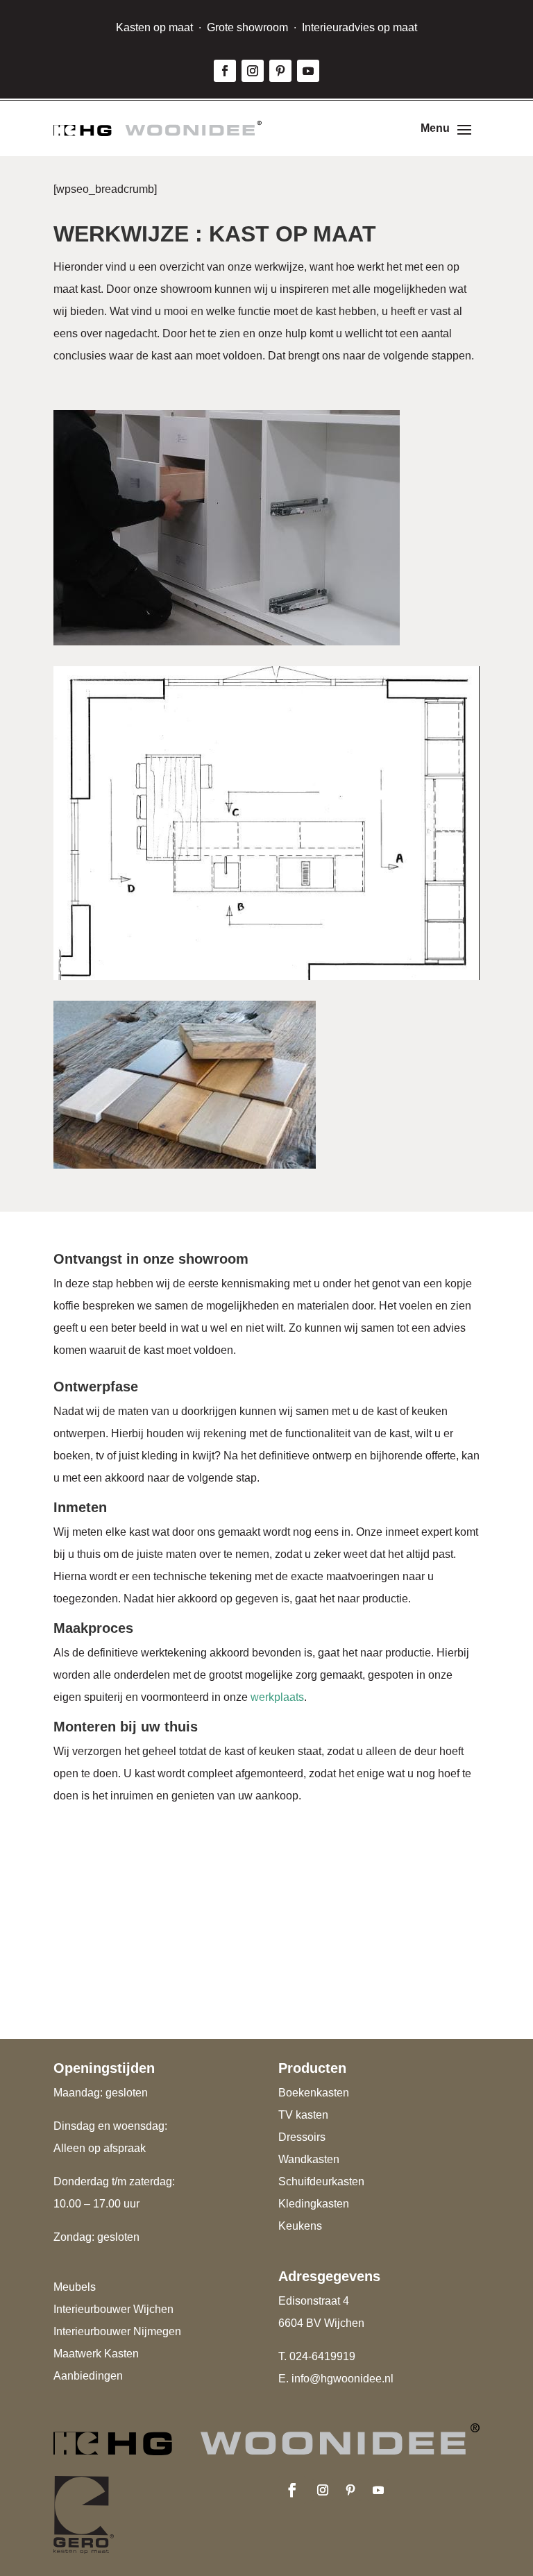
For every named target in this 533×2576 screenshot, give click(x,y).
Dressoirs (302, 2137)
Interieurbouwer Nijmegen (117, 2331)
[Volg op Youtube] (308, 71)
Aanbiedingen (88, 2376)
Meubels (75, 2287)
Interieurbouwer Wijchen (113, 2309)
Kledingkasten (314, 2204)
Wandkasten (309, 2159)
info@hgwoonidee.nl (342, 2379)
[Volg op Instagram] (253, 71)
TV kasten (303, 2115)
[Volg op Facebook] (225, 71)
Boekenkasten (314, 2093)
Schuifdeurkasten (321, 2181)
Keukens (300, 2226)
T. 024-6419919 (317, 2356)
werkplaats (277, 1697)
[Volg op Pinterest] (280, 71)
